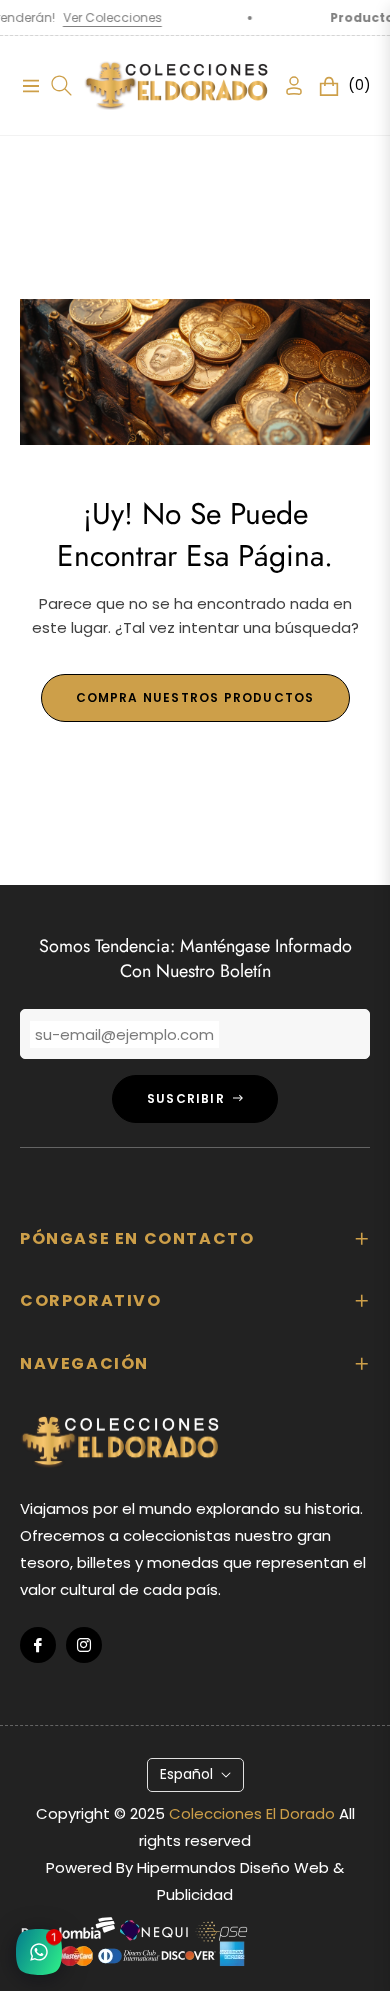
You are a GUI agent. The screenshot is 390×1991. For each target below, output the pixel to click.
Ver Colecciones (92, 17)
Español (186, 1774)
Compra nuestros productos (195, 697)
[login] (286, 85)
